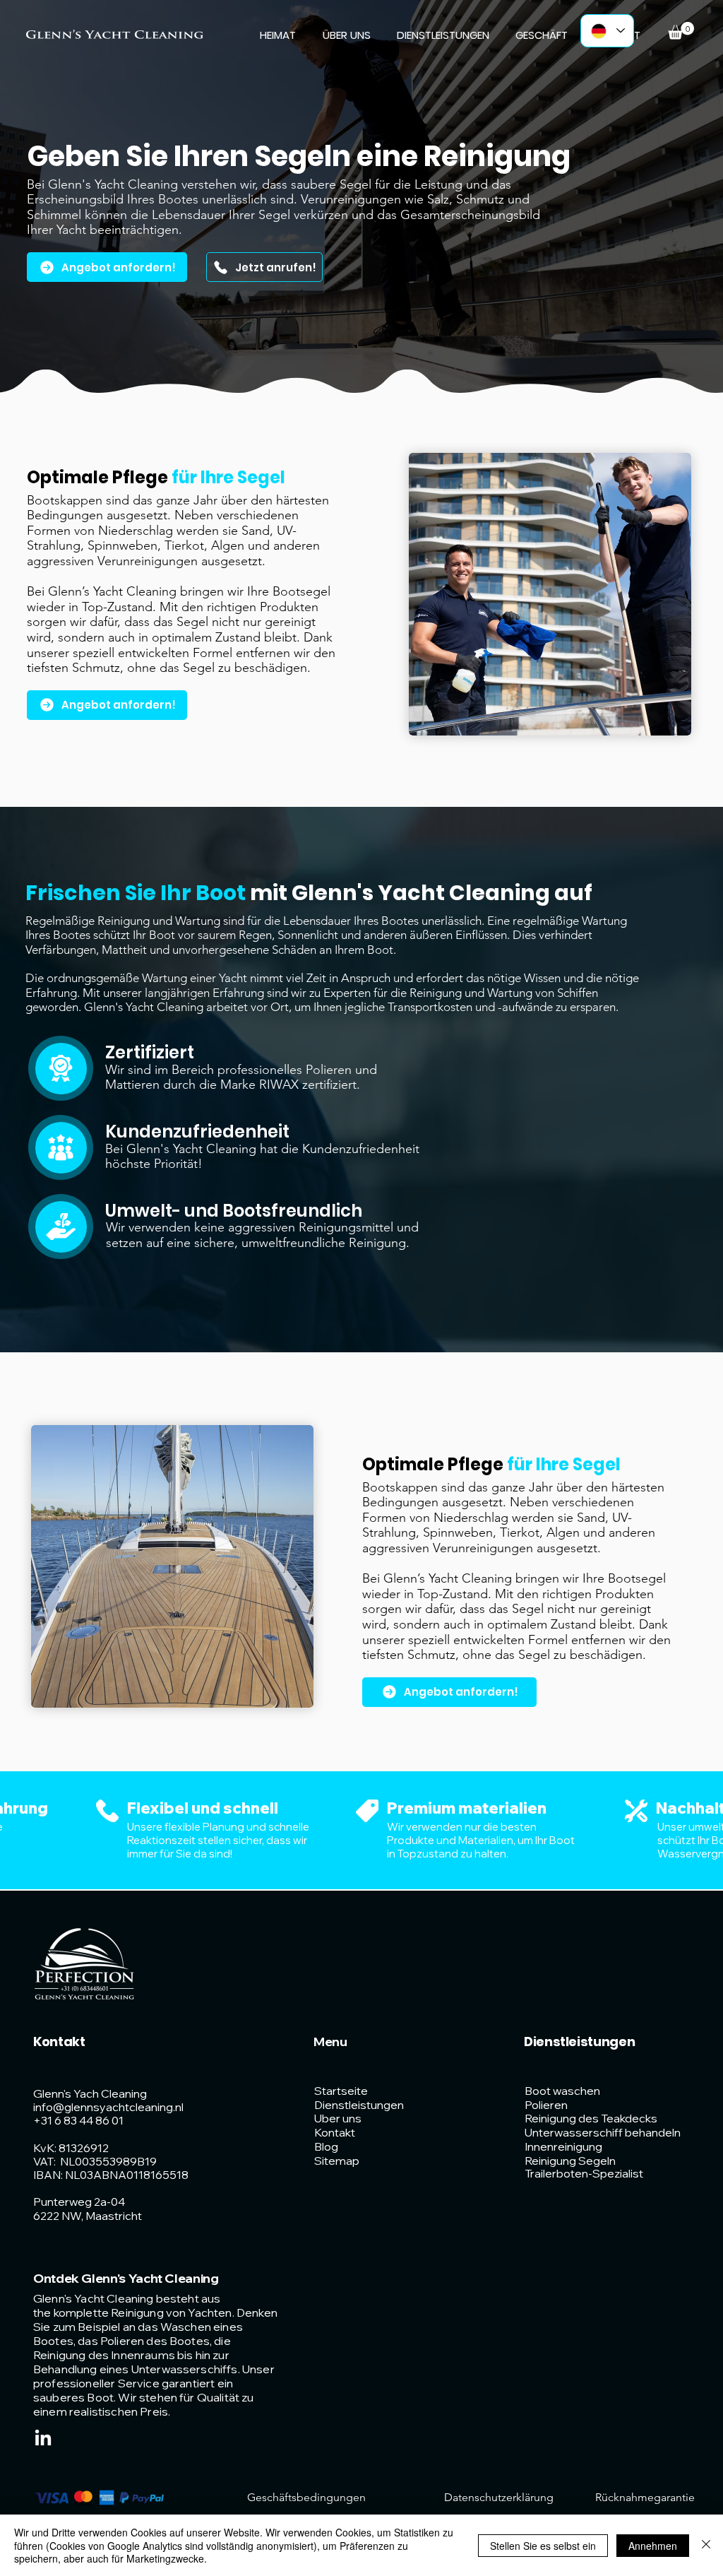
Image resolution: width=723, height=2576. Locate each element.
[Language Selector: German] (607, 31)
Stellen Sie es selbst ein (543, 2546)
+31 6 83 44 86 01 (78, 2120)
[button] (681, 31)
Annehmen (653, 2546)
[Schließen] (706, 2545)
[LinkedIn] (43, 2439)
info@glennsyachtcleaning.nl (108, 2107)
